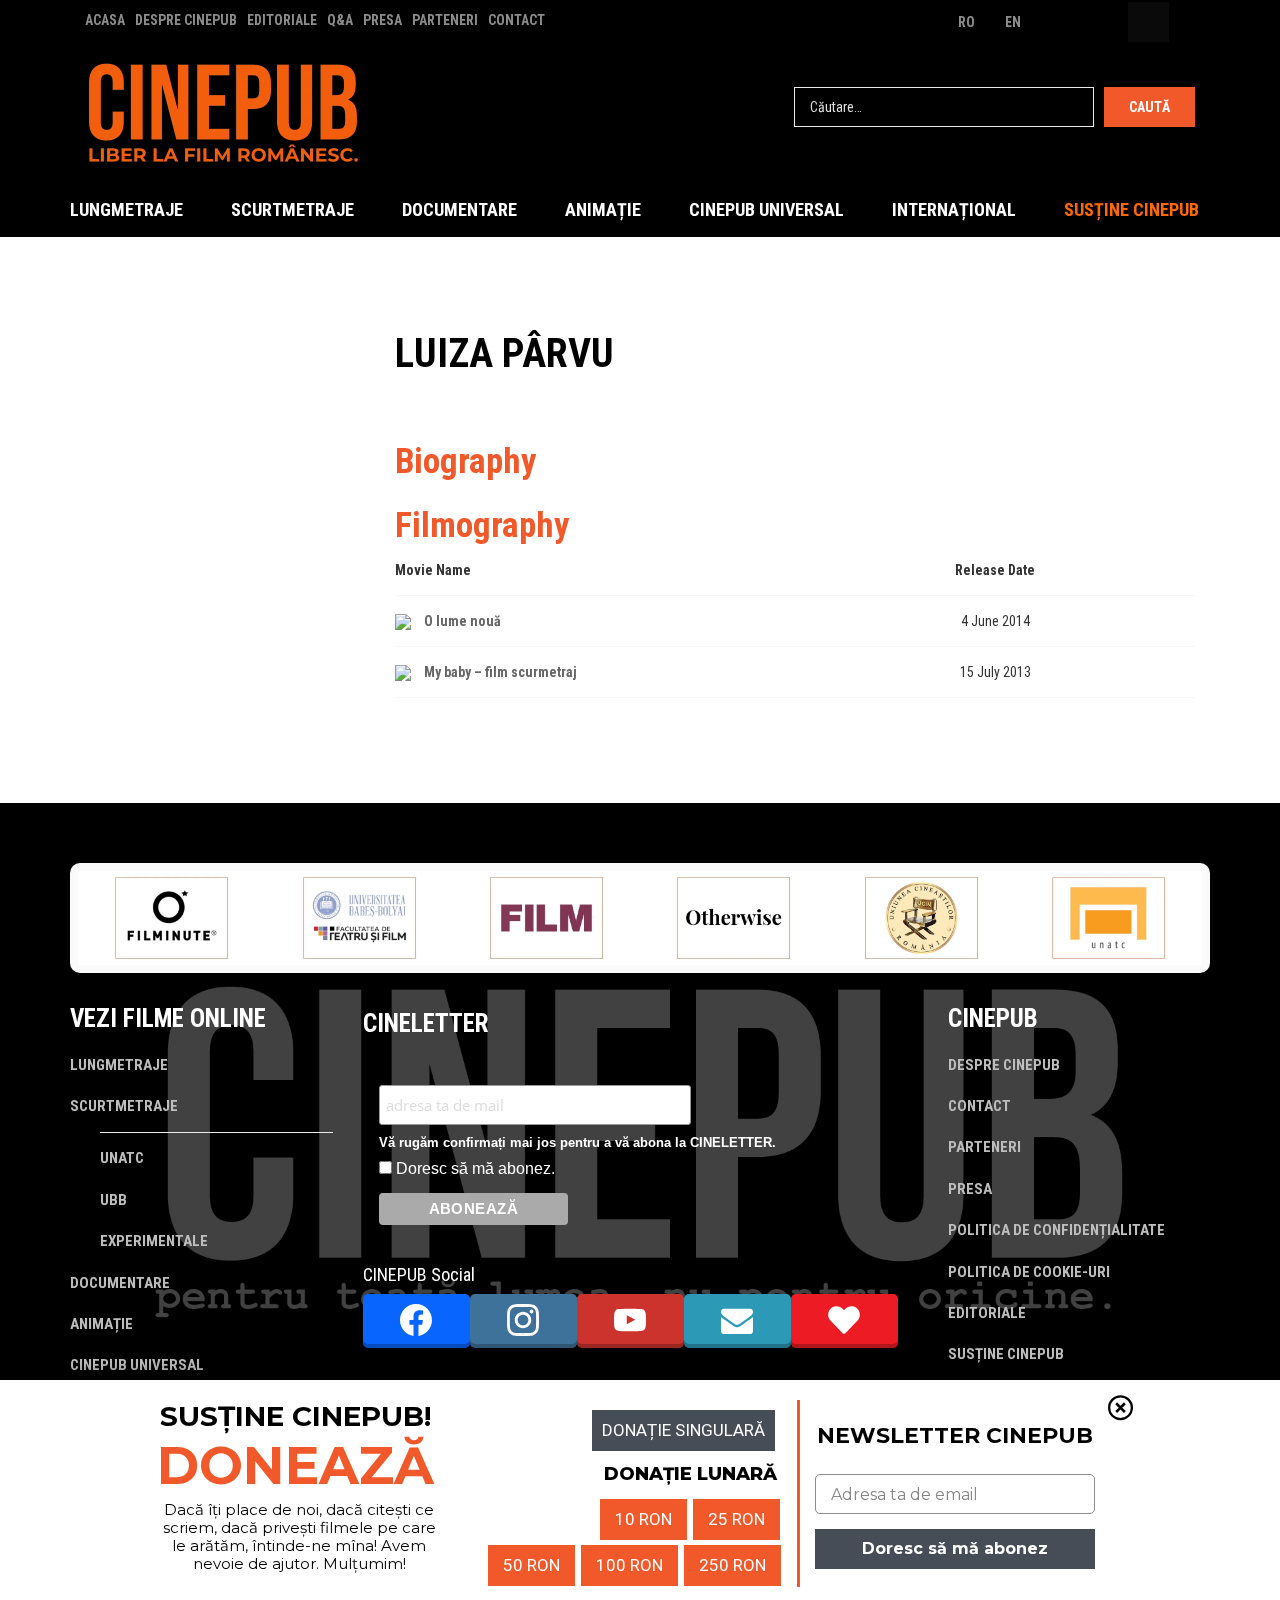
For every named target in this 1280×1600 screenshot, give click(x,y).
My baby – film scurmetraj (500, 672)
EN (1013, 22)
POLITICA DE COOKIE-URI (1029, 1272)
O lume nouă (462, 621)
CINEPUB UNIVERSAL (766, 209)
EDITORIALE (282, 20)
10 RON (643, 1519)
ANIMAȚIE (603, 209)
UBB (113, 1200)
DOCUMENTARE (459, 209)
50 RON (531, 1565)
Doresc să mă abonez (955, 1548)
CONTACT (516, 20)
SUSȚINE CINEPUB (1131, 209)
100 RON (629, 1565)
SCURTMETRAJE (292, 209)
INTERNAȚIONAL (954, 209)
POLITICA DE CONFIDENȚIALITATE (1056, 1230)
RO (966, 22)
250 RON (732, 1565)
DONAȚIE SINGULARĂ (683, 1430)
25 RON (736, 1519)
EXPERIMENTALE (154, 1241)
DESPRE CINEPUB (186, 20)
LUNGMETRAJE (126, 209)
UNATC (122, 1158)
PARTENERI (445, 20)
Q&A (340, 20)
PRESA (382, 20)
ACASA (105, 20)
